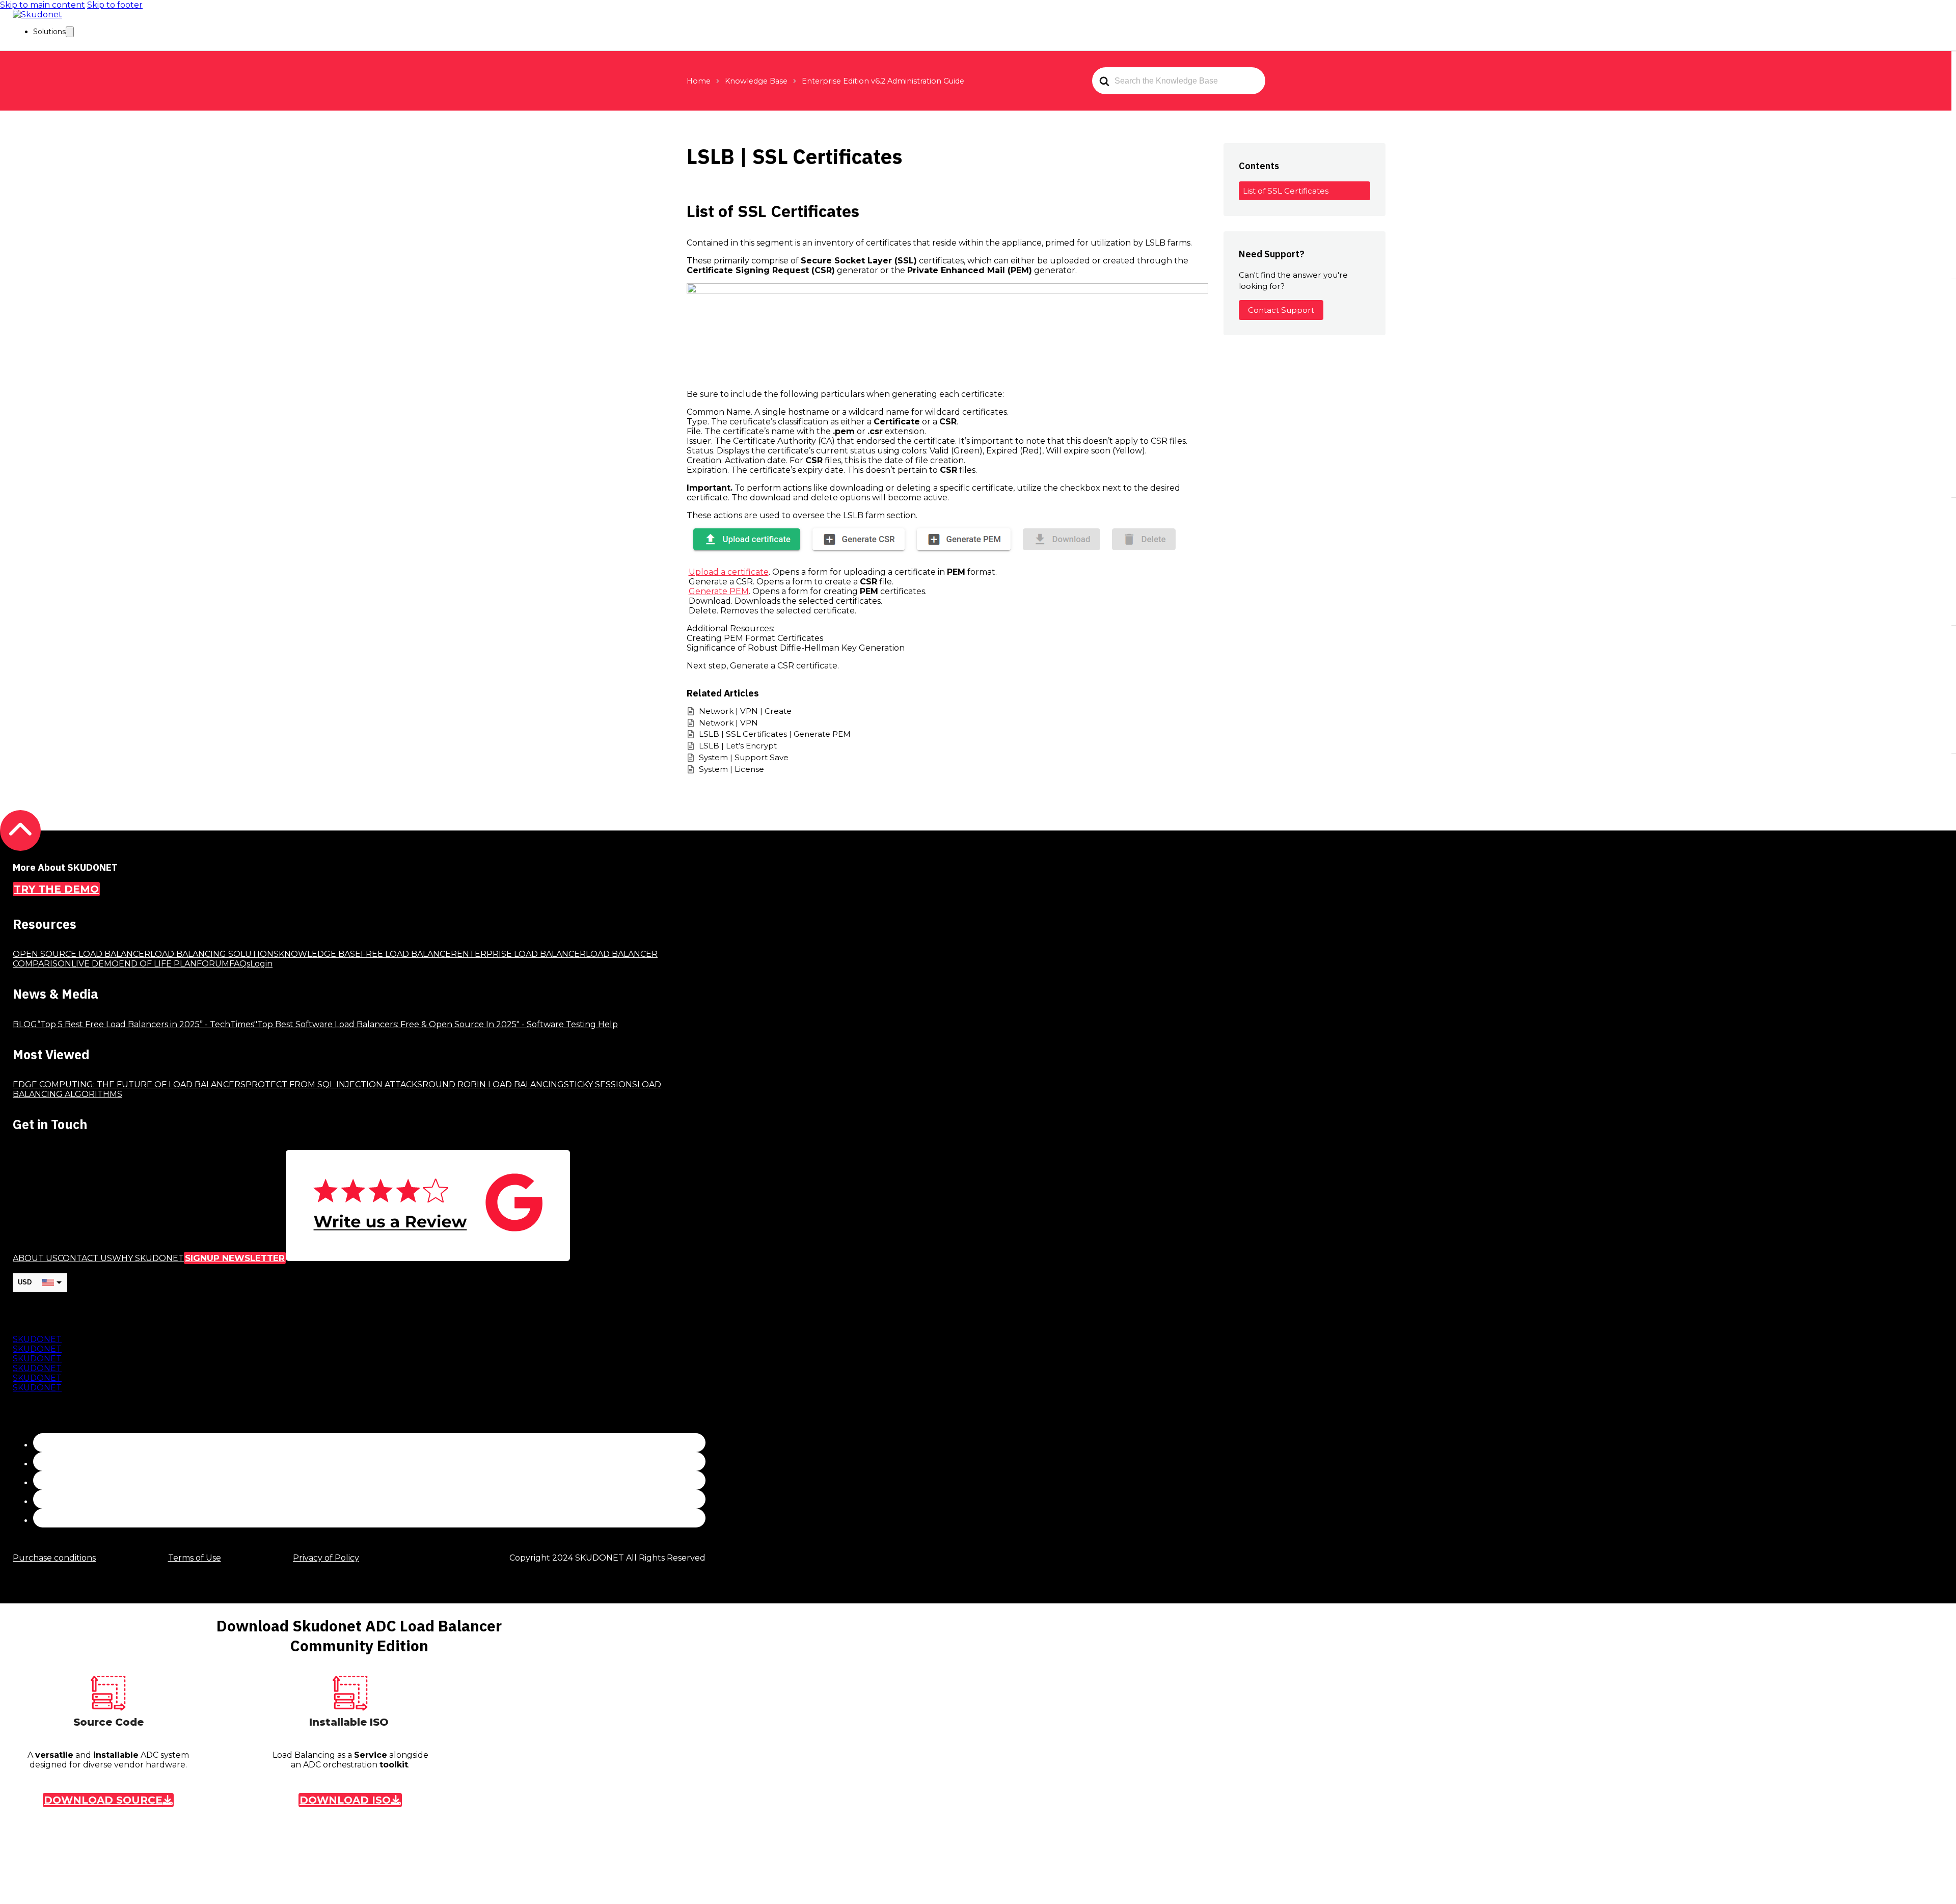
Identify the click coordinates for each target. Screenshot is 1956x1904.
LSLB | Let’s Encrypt (738, 746)
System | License (731, 769)
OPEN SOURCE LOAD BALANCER (81, 954)
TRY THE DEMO (56, 889)
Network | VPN (728, 723)
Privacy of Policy (326, 1558)
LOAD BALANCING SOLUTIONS (214, 954)
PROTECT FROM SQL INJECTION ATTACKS (334, 1084)
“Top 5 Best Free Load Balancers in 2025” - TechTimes (146, 1024)
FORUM (213, 964)
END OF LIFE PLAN (158, 964)
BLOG (25, 1024)
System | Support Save (744, 757)
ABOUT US (35, 1258)
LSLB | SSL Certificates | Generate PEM (775, 734)
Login (261, 964)
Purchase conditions (54, 1558)
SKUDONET (37, 1339)
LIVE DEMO (95, 964)
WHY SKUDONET (148, 1258)
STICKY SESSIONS (601, 1084)
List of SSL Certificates (1286, 191)
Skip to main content (43, 5)
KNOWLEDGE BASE (320, 954)
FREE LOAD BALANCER (409, 954)
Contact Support (1281, 310)
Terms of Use (195, 1558)
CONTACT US (85, 1258)
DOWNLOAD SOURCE (103, 1800)
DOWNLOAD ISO (345, 1800)
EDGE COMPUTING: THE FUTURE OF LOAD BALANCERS (129, 1084)
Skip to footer (115, 5)
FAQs (240, 964)
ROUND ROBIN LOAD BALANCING (493, 1084)
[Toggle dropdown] (70, 32)
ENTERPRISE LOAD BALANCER (521, 954)
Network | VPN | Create (745, 711)
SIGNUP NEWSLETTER (235, 1258)
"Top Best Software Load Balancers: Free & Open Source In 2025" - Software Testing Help (436, 1024)
